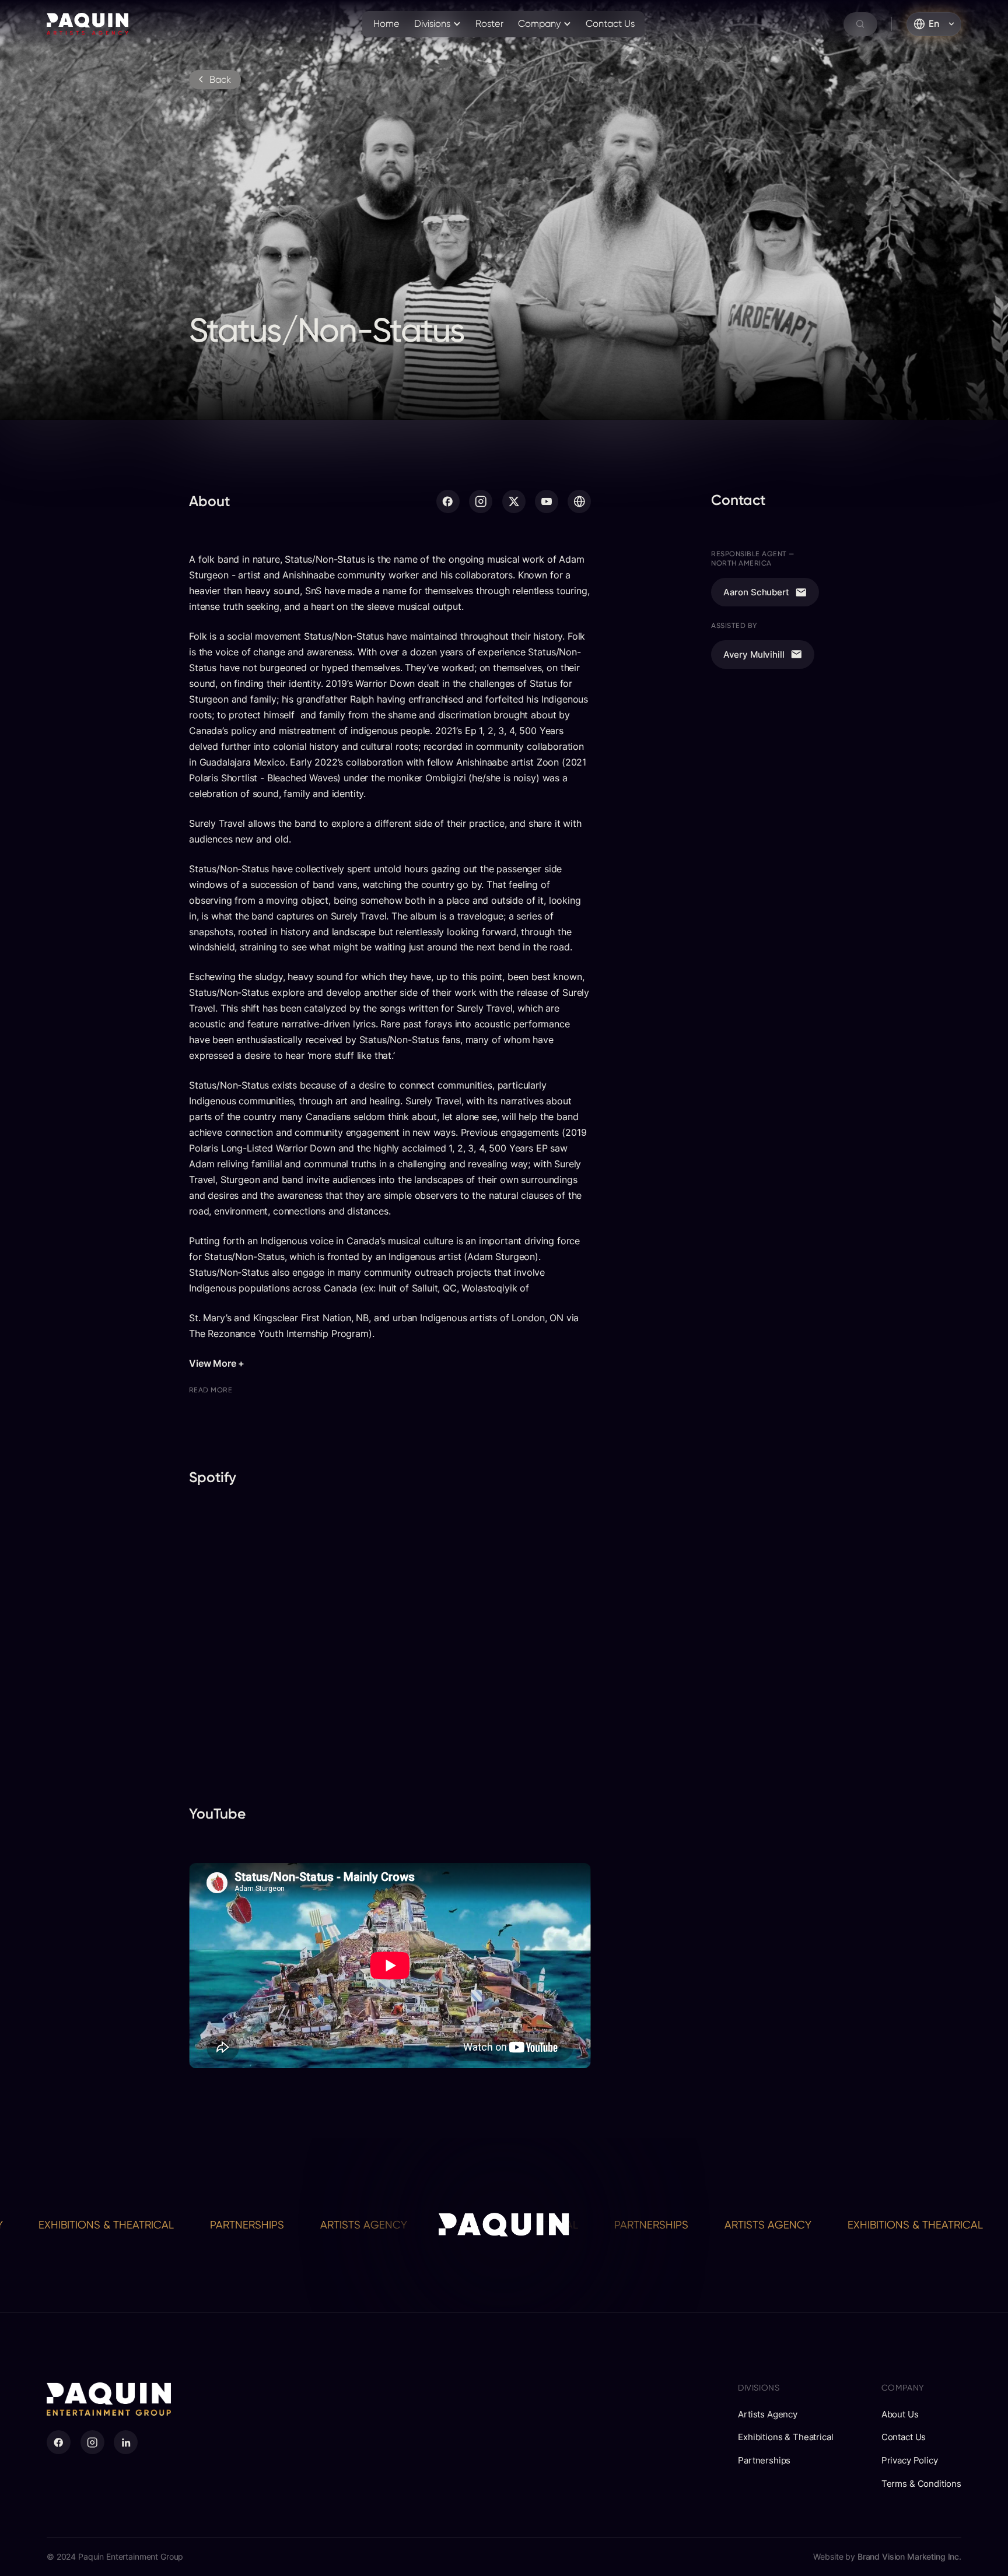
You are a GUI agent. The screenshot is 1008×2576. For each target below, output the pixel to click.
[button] (438, 24)
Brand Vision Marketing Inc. (909, 2556)
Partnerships (136, 2225)
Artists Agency (253, 2225)
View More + (217, 1363)
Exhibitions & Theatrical (804, 2225)
